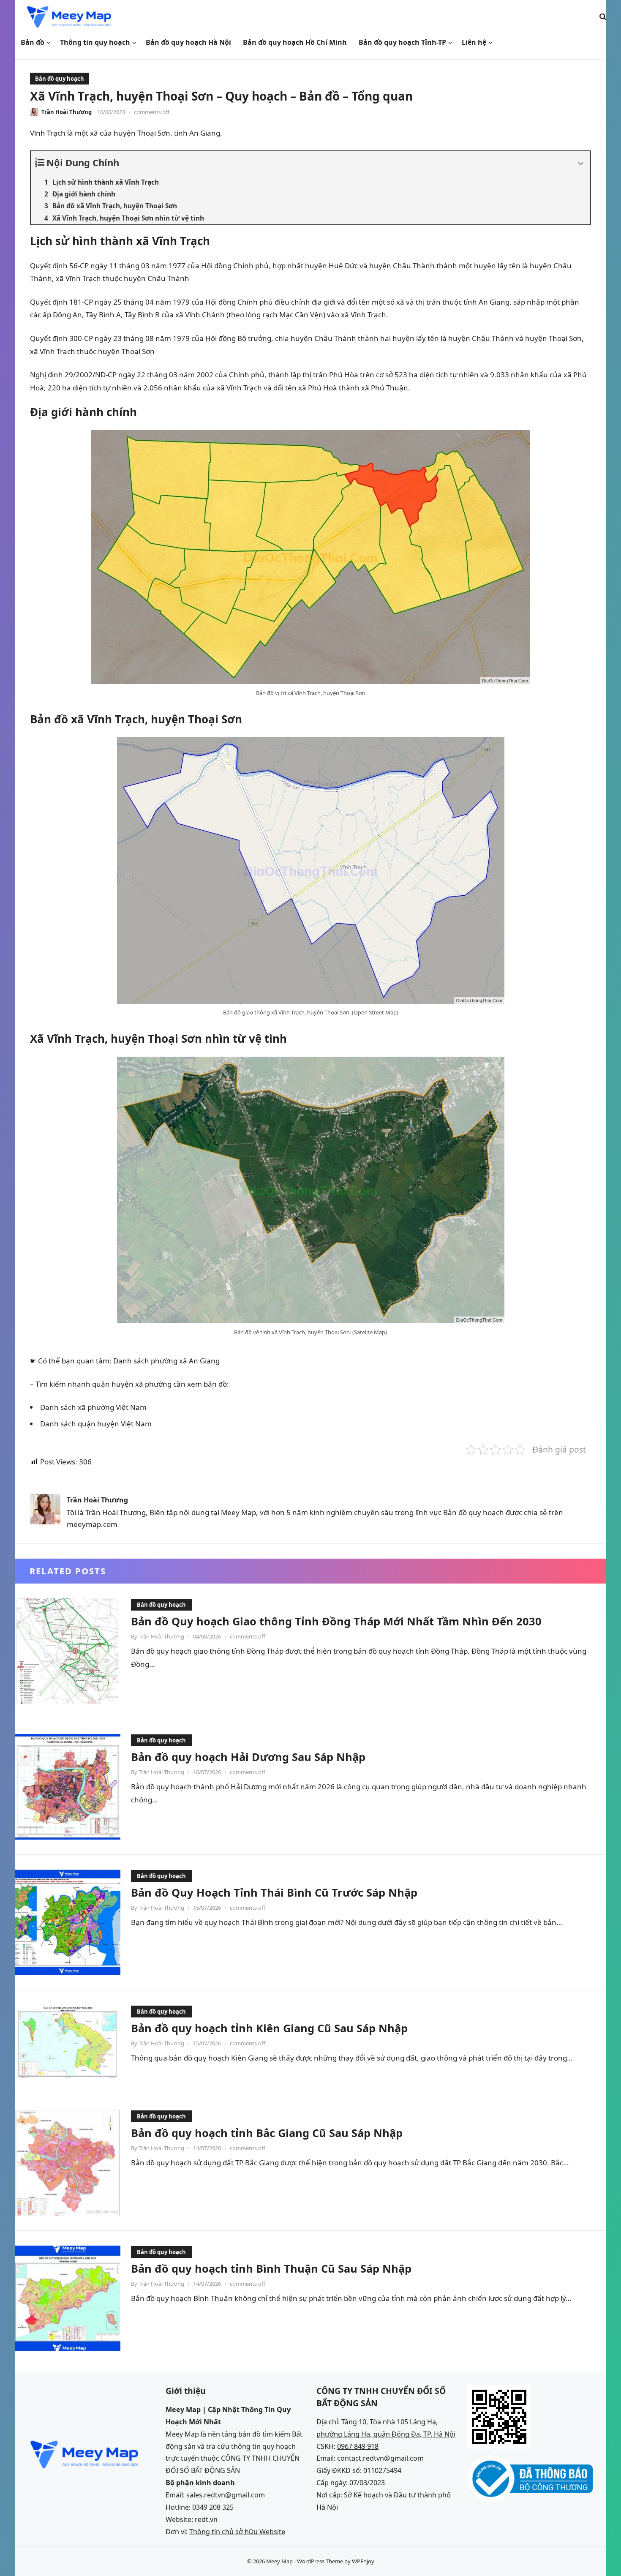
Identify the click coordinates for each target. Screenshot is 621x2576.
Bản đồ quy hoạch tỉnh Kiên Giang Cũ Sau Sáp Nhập (269, 2028)
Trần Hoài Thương (67, 112)
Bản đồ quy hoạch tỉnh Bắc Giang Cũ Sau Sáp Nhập (267, 2133)
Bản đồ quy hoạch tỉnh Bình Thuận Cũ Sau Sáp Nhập (271, 2268)
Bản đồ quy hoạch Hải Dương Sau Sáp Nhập (248, 1757)
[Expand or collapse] (581, 164)
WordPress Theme (320, 2561)
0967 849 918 (358, 2446)
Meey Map (279, 2561)
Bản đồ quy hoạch (60, 79)
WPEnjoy (363, 2561)
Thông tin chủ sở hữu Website (237, 2532)
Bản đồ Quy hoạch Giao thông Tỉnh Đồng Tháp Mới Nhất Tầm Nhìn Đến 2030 (336, 1621)
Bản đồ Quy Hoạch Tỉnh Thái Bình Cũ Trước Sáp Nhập (274, 1892)
